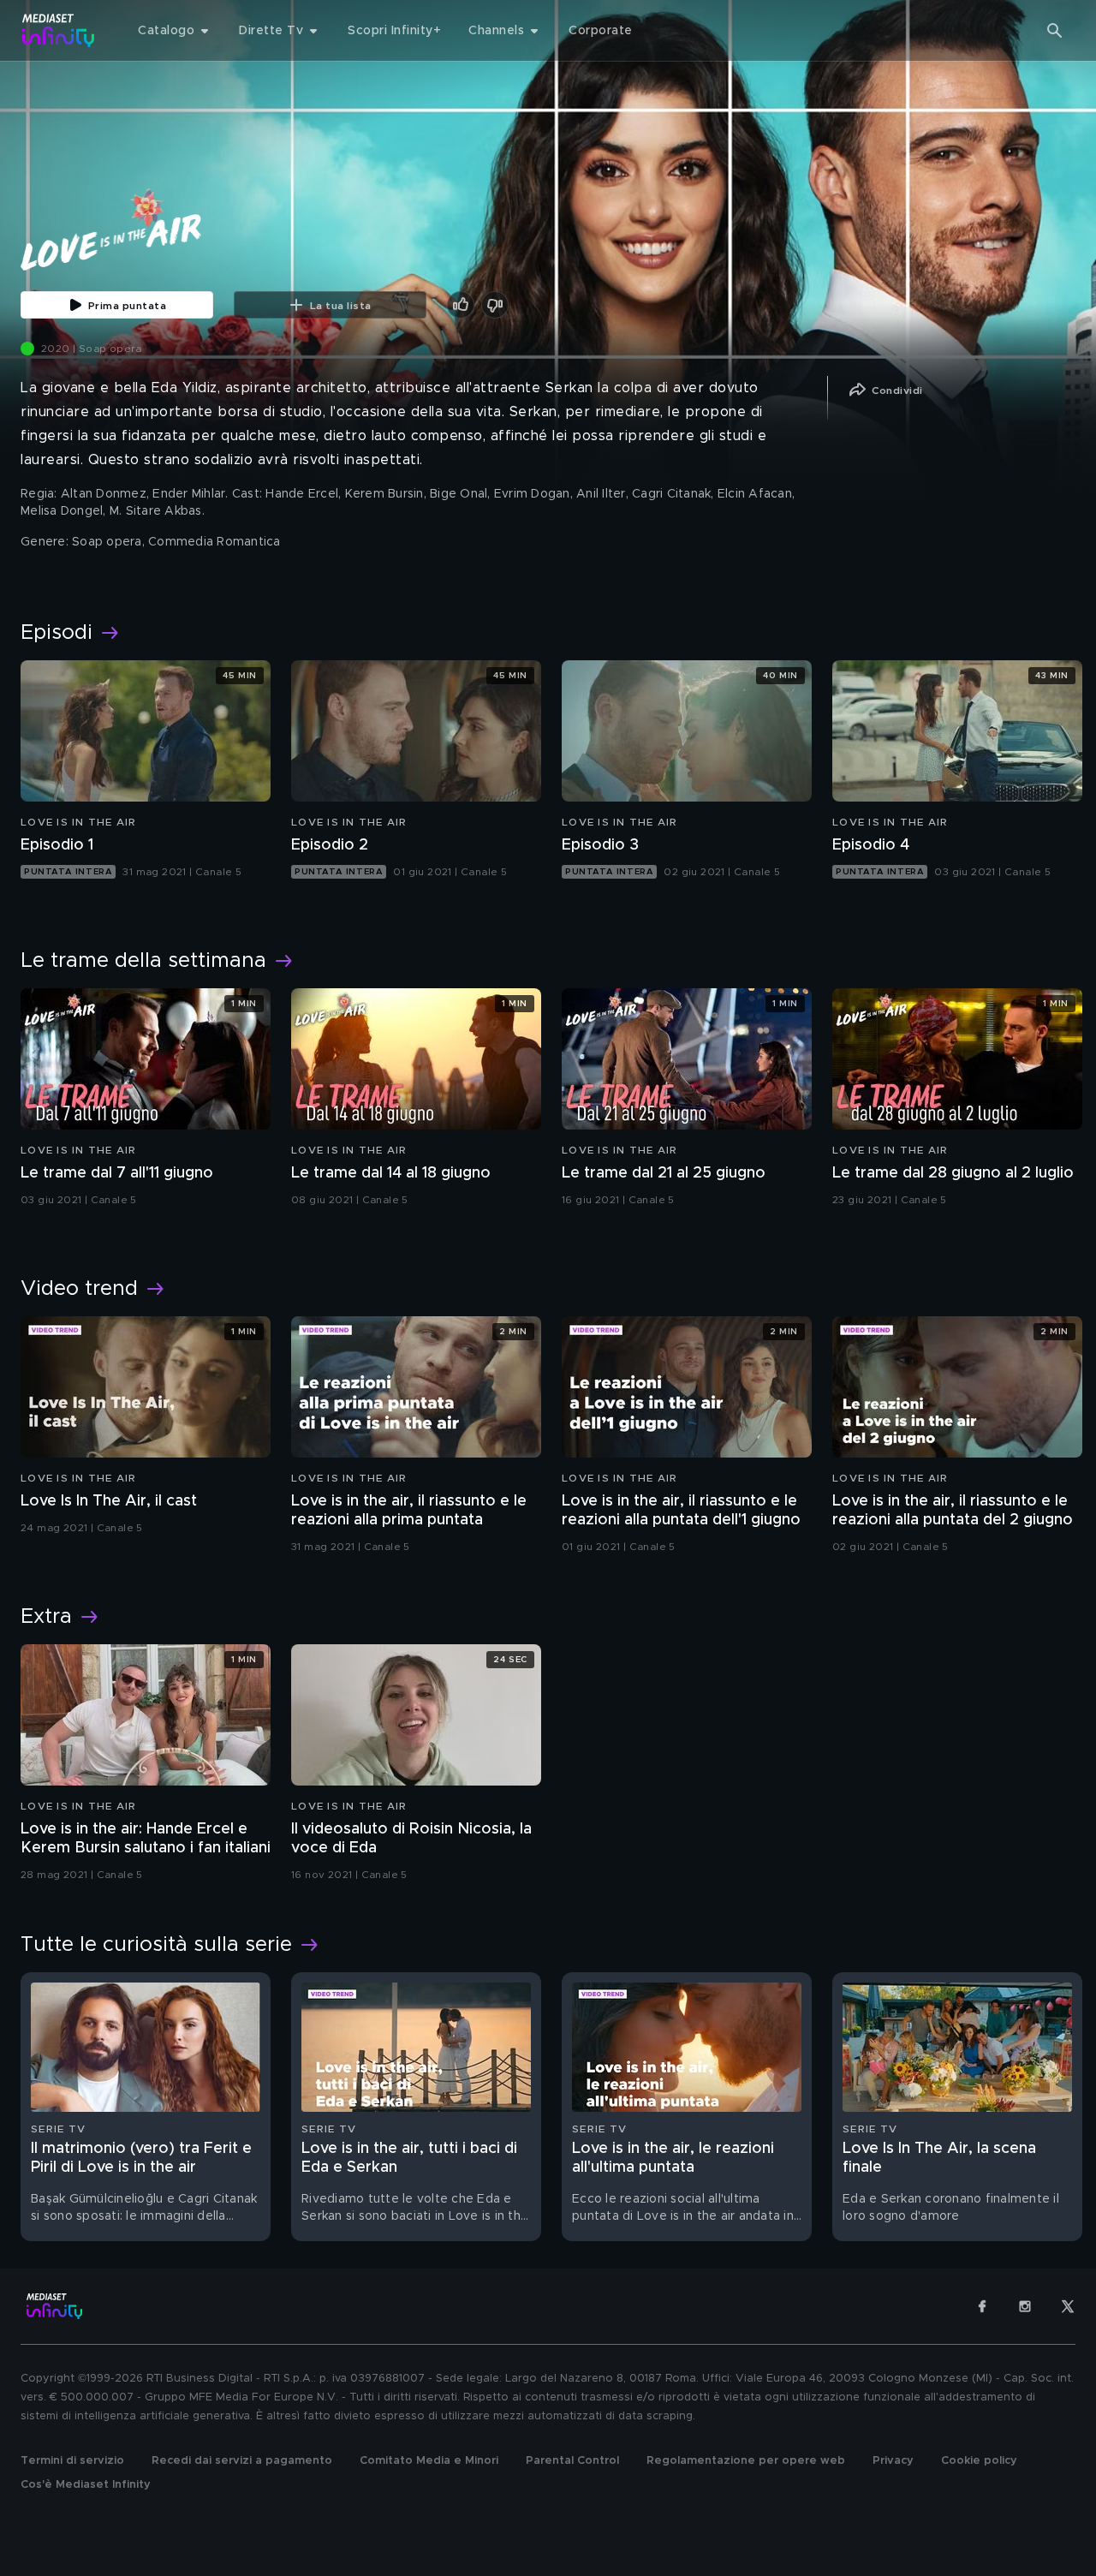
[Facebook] (982, 2306)
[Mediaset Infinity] (59, 30)
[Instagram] (1025, 2306)
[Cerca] (1055, 31)
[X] (1068, 2306)
